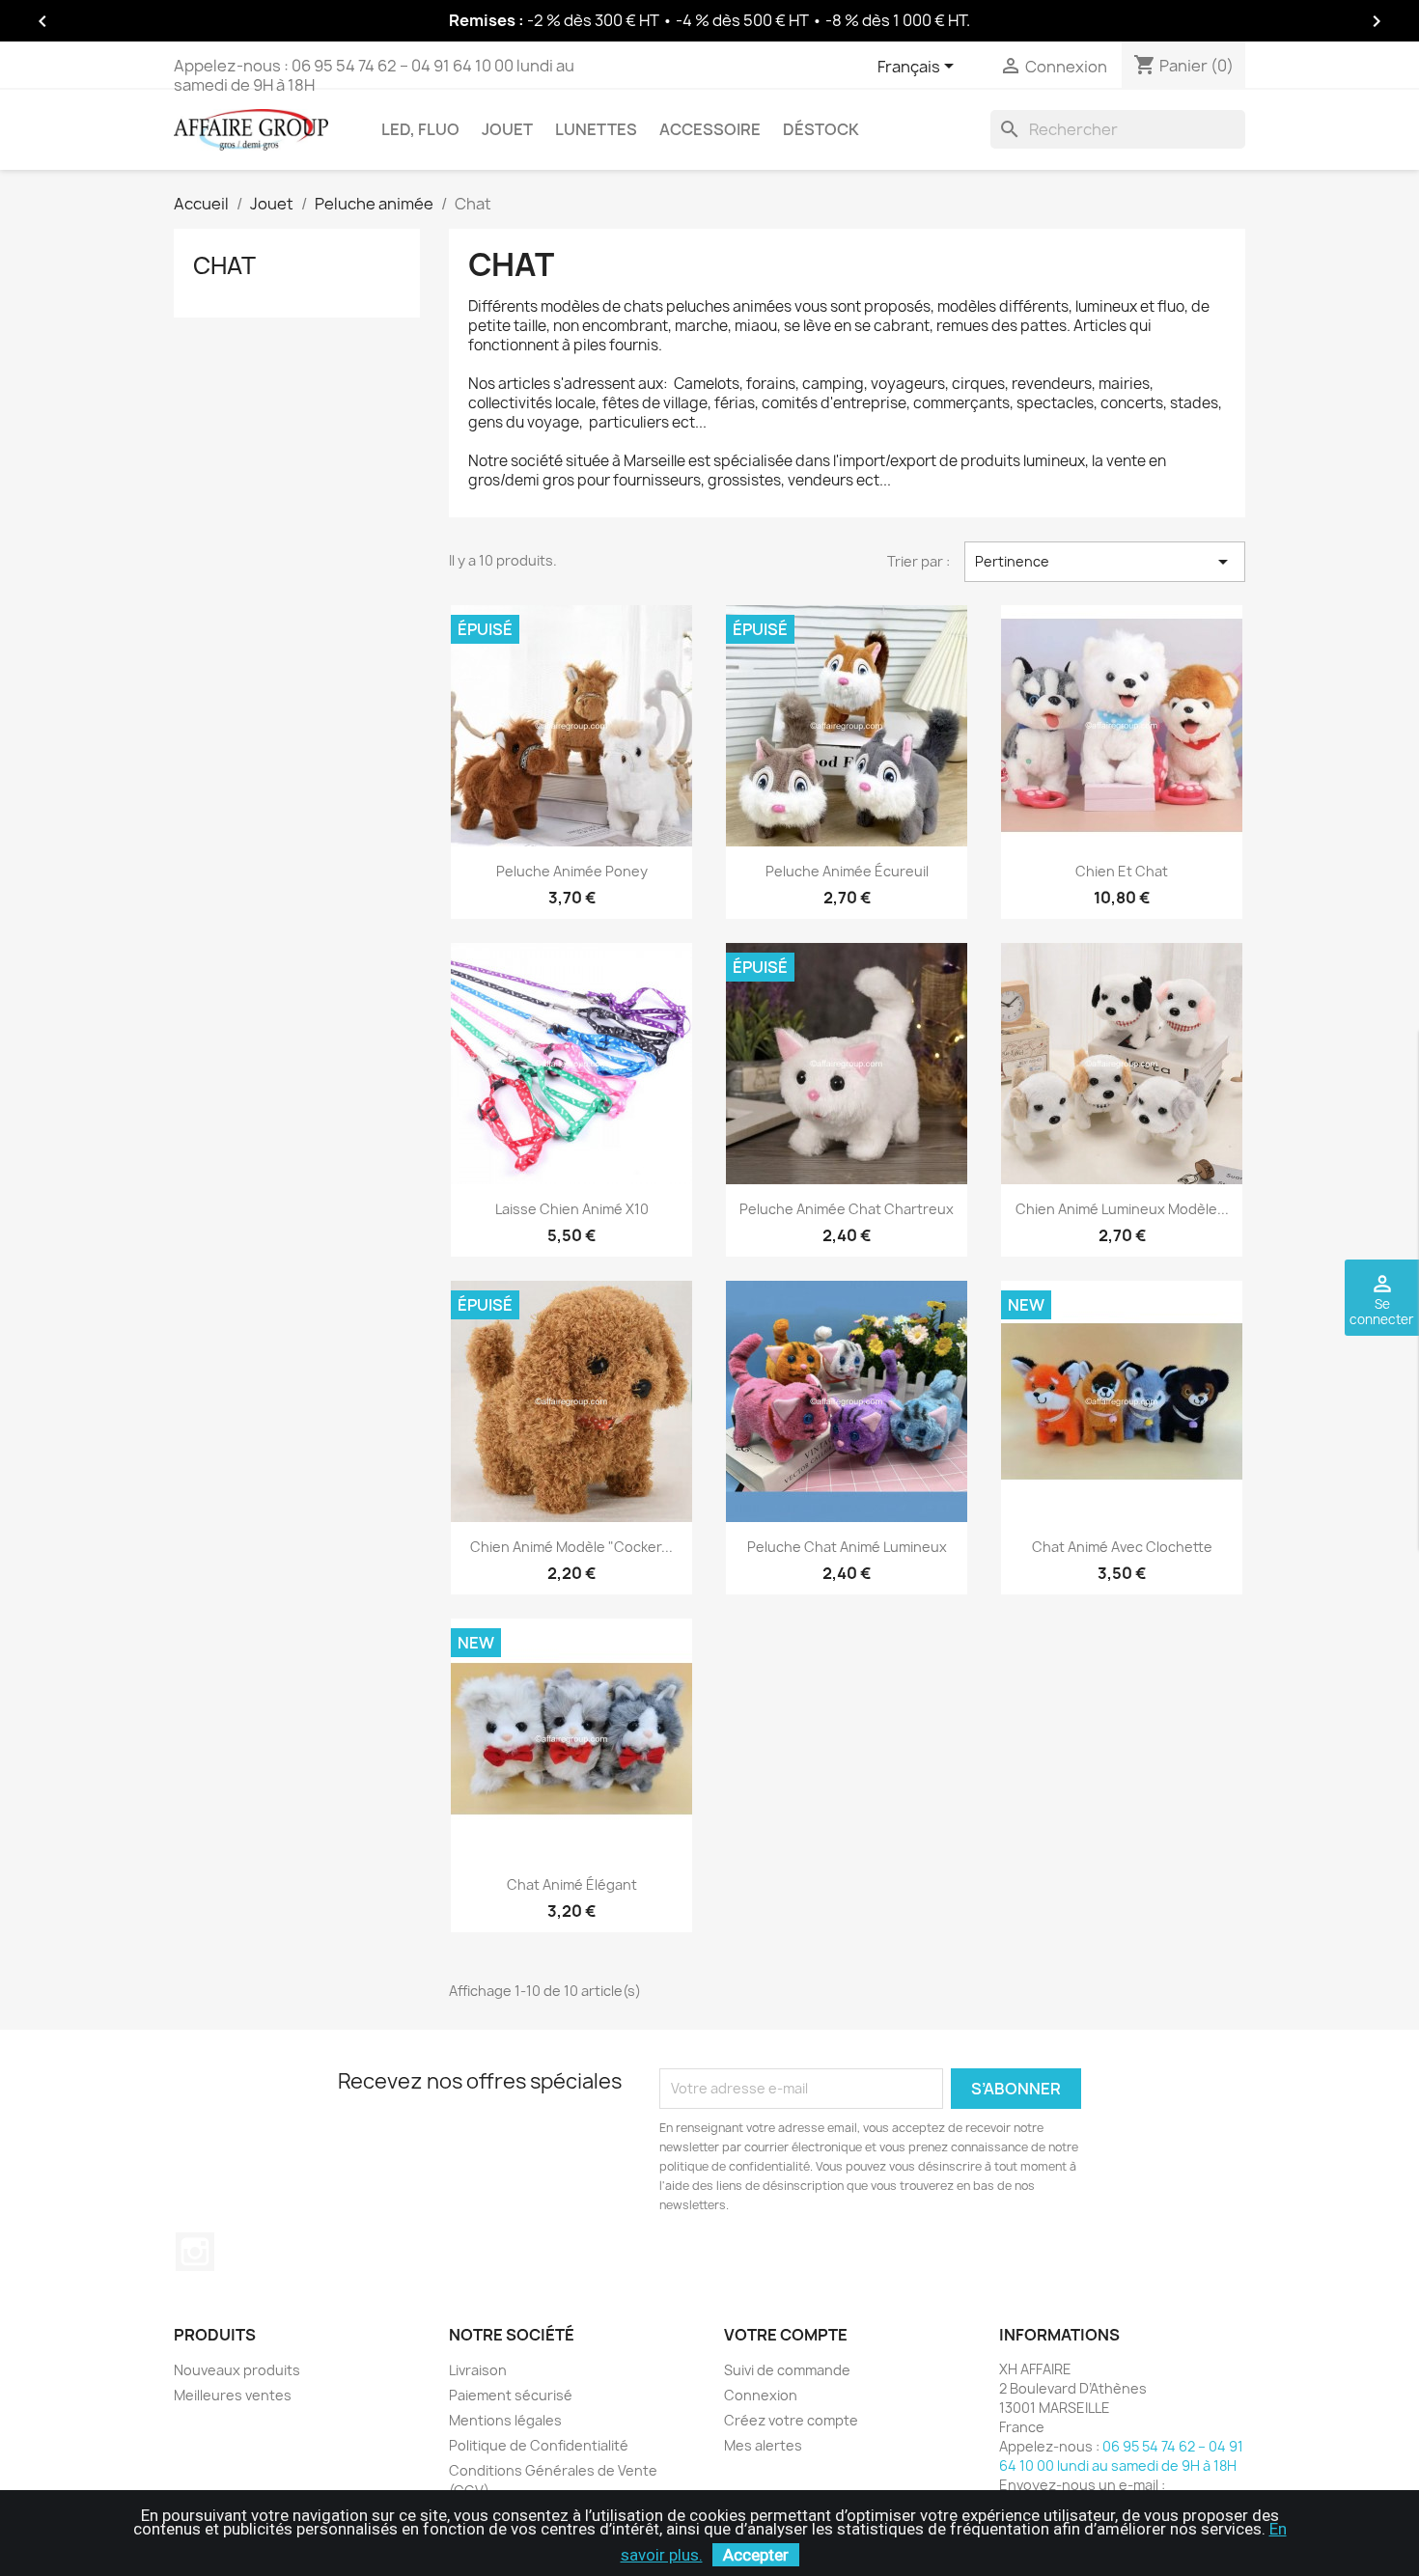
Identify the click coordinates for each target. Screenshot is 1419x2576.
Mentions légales (505, 2420)
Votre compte (786, 2335)
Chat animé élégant (572, 1884)
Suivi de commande (787, 2370)
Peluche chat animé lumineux (847, 1547)
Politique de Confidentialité (539, 2445)
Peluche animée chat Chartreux (847, 1209)
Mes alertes (763, 2445)
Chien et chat (1122, 871)
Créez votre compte (791, 2420)
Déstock (821, 129)
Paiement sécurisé (511, 2395)
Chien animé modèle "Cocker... (571, 1547)
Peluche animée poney (572, 871)
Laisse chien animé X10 (572, 1209)
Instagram (195, 2252)
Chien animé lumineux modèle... (1122, 1209)
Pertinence (1105, 562)
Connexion (761, 2395)
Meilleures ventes (233, 2395)
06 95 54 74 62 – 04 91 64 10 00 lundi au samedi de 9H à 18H (374, 75)
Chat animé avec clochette (1122, 1547)
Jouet (507, 129)
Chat (224, 265)
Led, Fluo (420, 129)
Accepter (756, 2555)
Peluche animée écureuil (847, 871)
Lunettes (596, 129)
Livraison (478, 2370)
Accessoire (710, 129)
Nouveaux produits (237, 2370)
